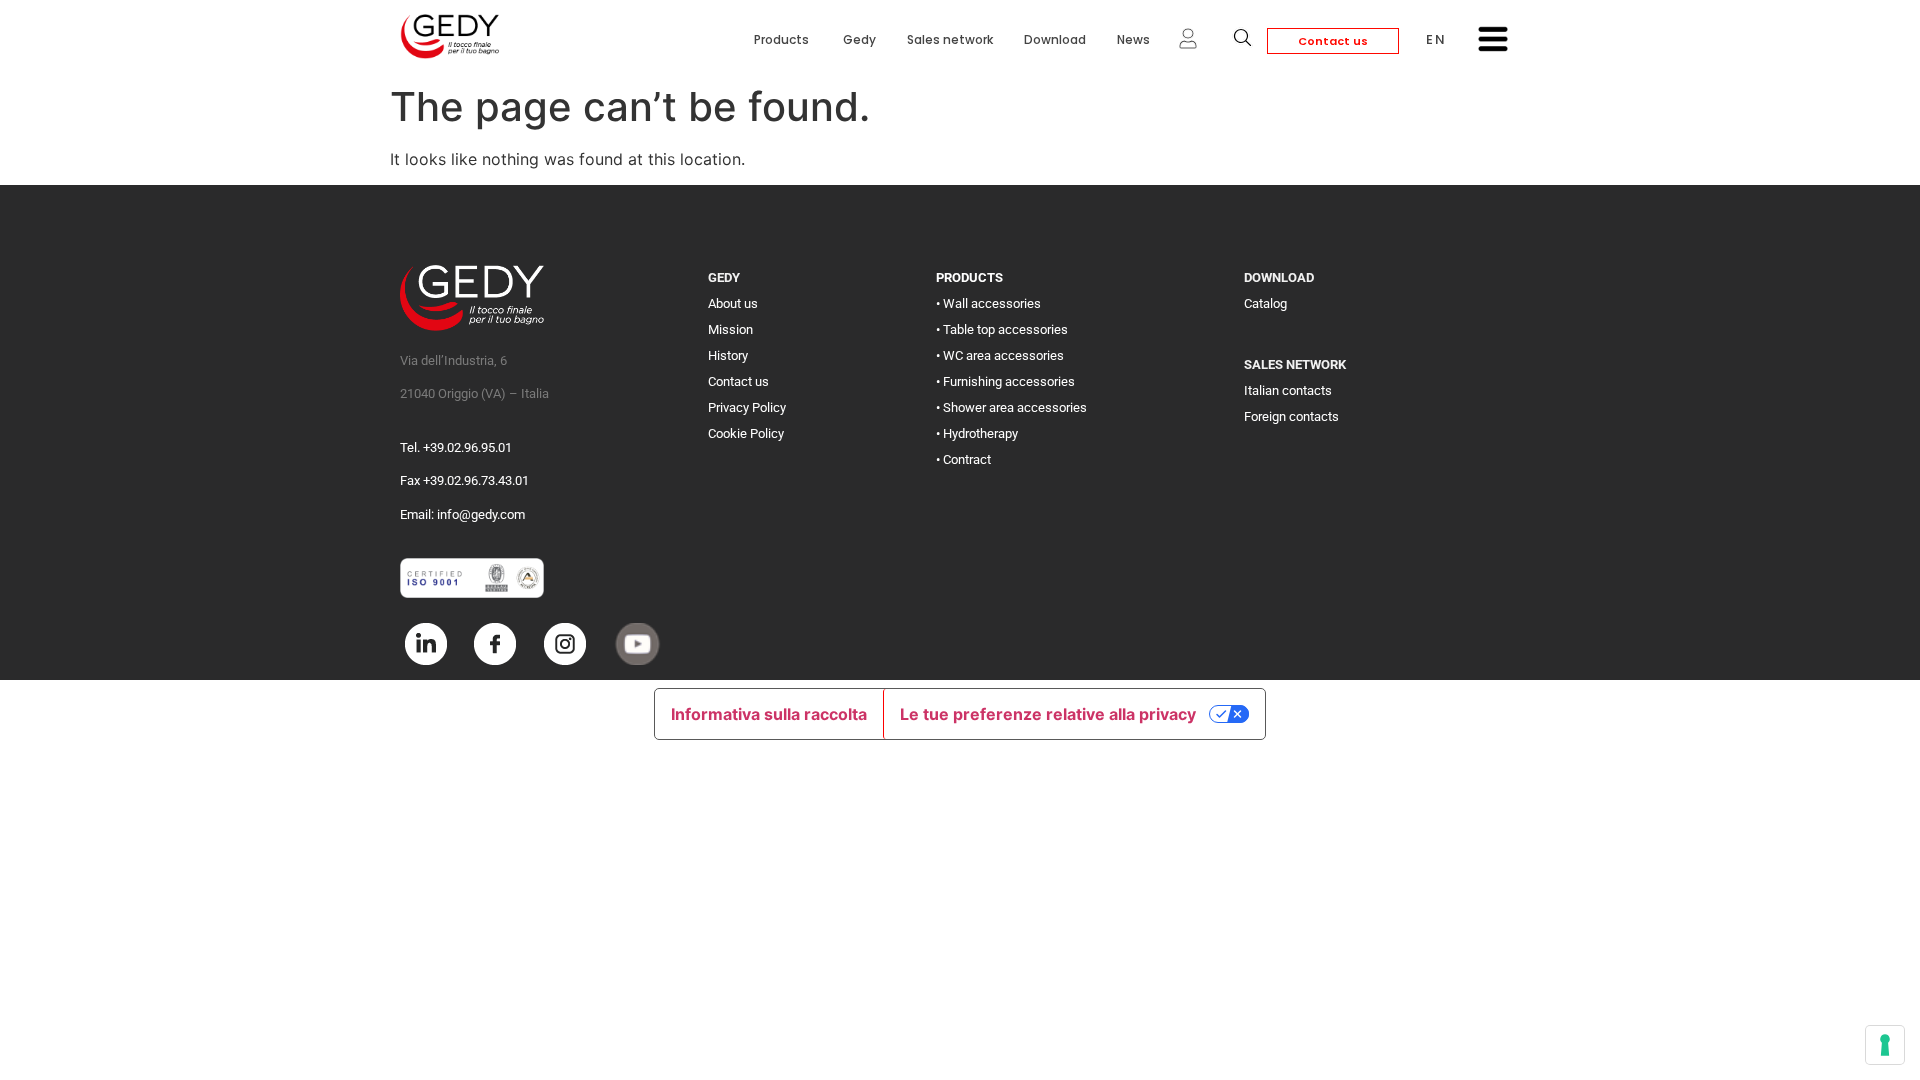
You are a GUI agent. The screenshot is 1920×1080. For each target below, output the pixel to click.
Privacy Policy (747, 407)
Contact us (1333, 41)
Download (1055, 39)
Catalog (1265, 303)
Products (783, 39)
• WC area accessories (1000, 355)
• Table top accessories (1002, 329)
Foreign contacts (1291, 416)
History (728, 355)
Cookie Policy (746, 433)
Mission (730, 329)
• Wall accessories (988, 303)
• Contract (963, 459)
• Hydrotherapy (977, 433)
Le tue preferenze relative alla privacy (1048, 714)
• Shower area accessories (1011, 407)
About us (733, 303)
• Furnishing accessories (1005, 381)
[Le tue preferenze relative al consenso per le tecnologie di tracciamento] (1885, 1045)
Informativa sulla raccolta (769, 714)
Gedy (859, 39)
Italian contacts (1288, 390)
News (1133, 39)
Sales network (950, 39)
